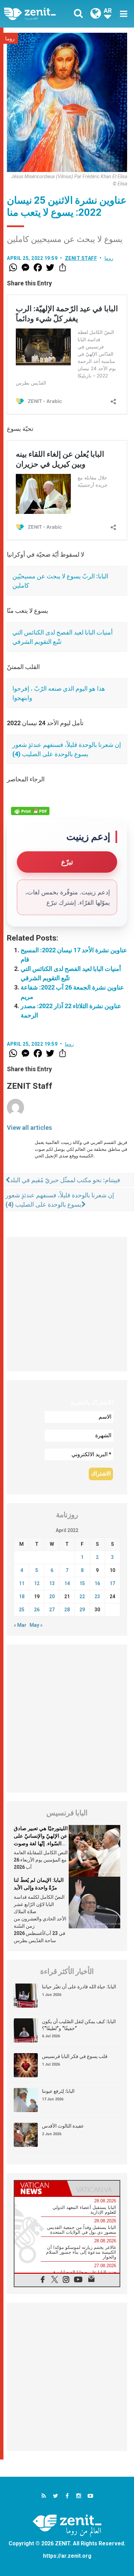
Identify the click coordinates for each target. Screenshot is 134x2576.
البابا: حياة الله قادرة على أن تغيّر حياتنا (79, 1987)
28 (67, 1610)
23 (97, 1596)
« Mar (20, 1625)
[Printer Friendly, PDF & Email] (30, 811)
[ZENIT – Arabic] (38, 14)
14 (67, 1583)
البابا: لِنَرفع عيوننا (58, 2091)
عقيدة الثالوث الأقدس (63, 2126)
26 (37, 1610)
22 (82, 1596)
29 (82, 1610)
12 (37, 1583)
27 (52, 1610)
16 (97, 1583)
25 (22, 1610)
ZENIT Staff (81, 258)
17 (112, 1583)
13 (52, 1583)
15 (82, 1583)
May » (36, 1625)
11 (22, 1583)
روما (10, 39)
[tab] (41, 2188)
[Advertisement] (67, 1304)
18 (22, 1596)
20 (52, 1596)
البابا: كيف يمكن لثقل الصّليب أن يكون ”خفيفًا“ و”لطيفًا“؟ (79, 2025)
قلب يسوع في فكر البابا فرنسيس (75, 2056)
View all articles (29, 1128)
